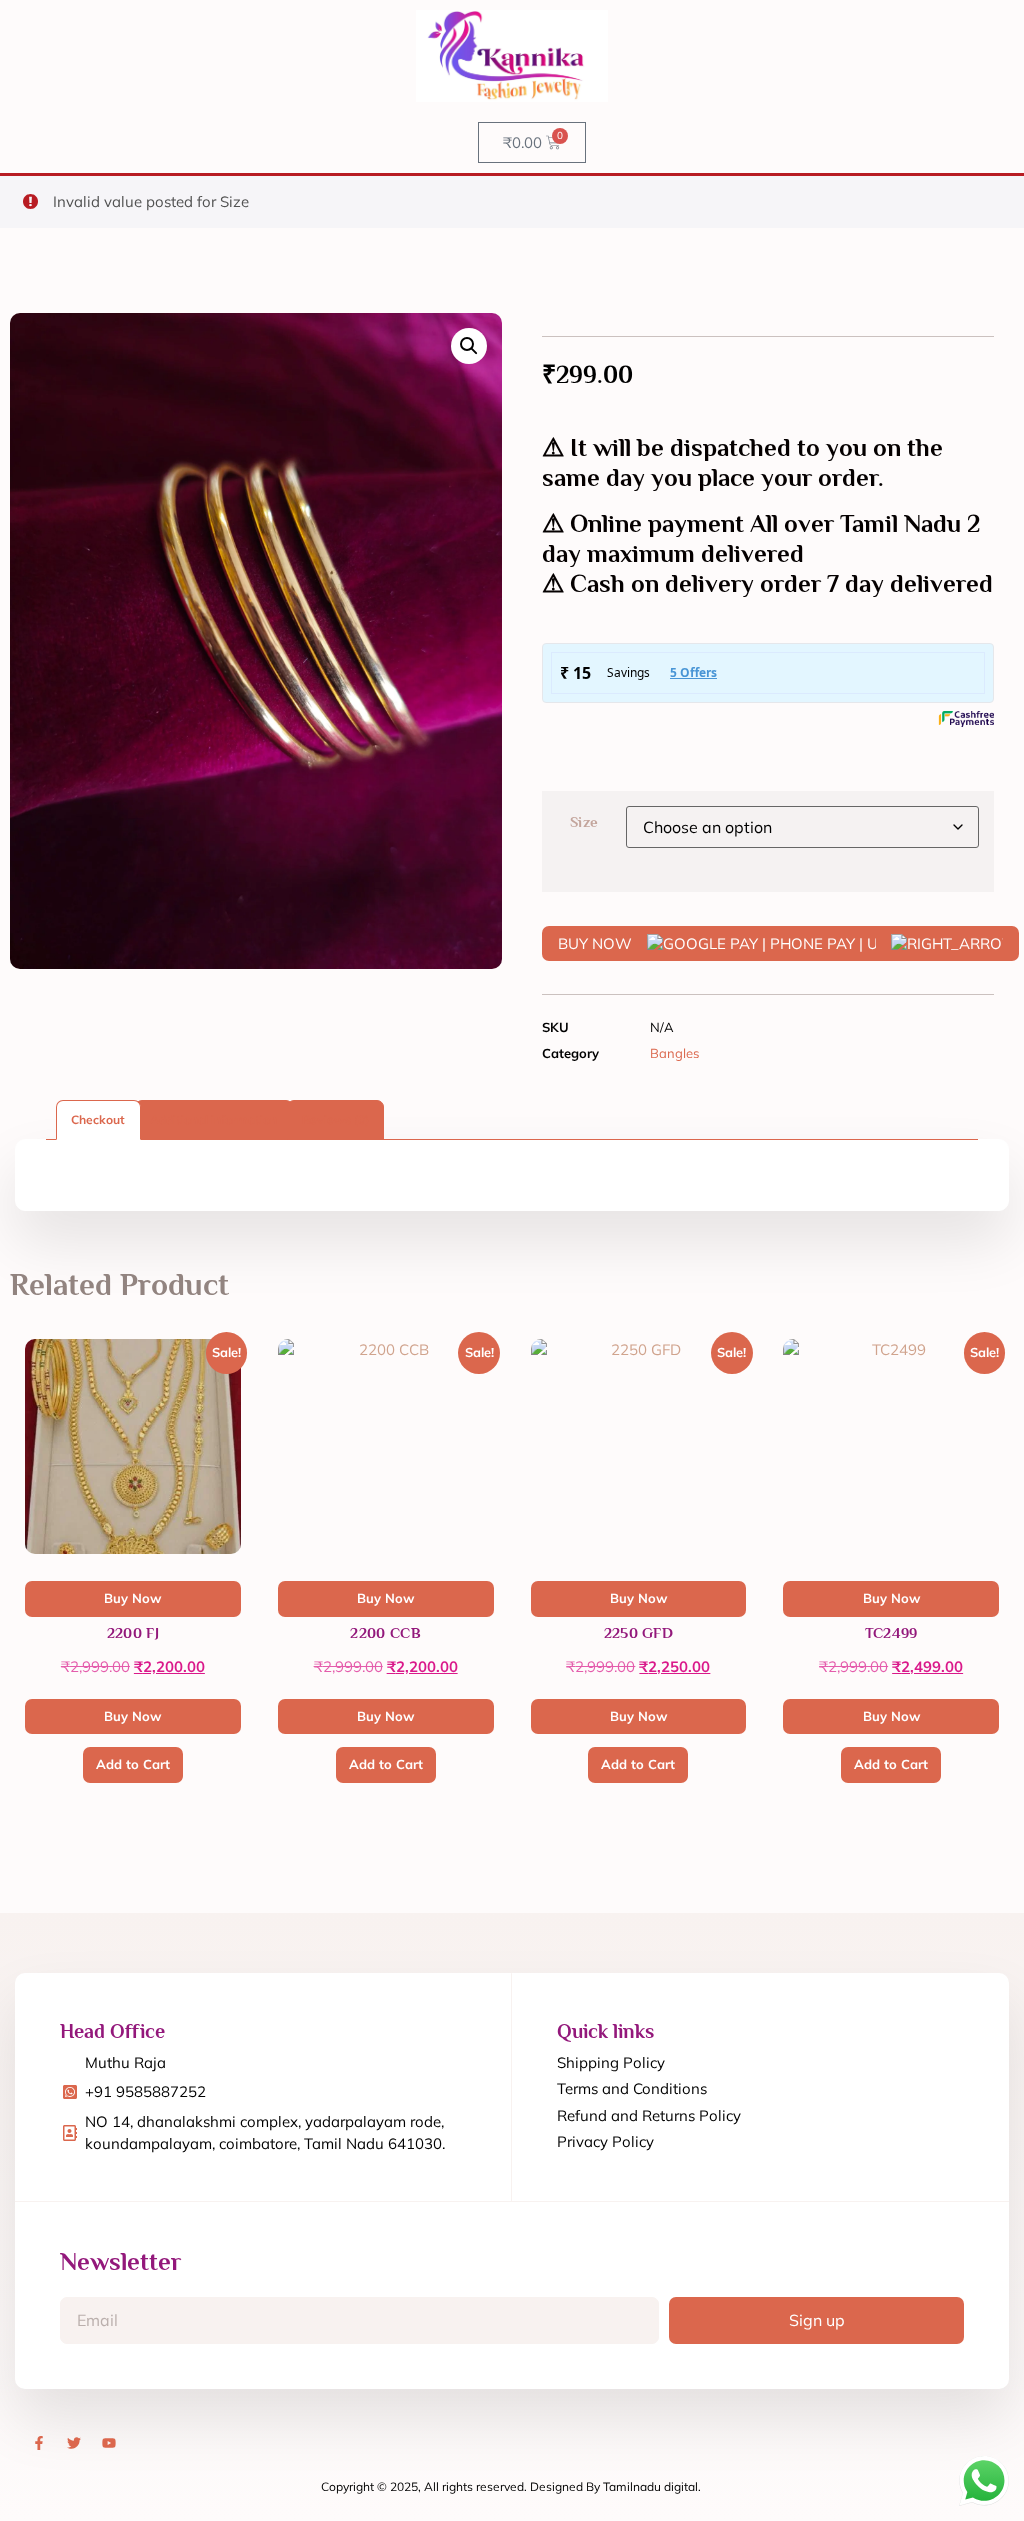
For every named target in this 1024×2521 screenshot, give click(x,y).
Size (584, 821)
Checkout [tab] (98, 1119)
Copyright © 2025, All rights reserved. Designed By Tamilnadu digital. (511, 2486)
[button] (469, 346)
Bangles (674, 1053)
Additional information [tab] (213, 1119)
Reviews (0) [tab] (335, 1119)
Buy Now (132, 1716)
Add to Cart (133, 1764)
